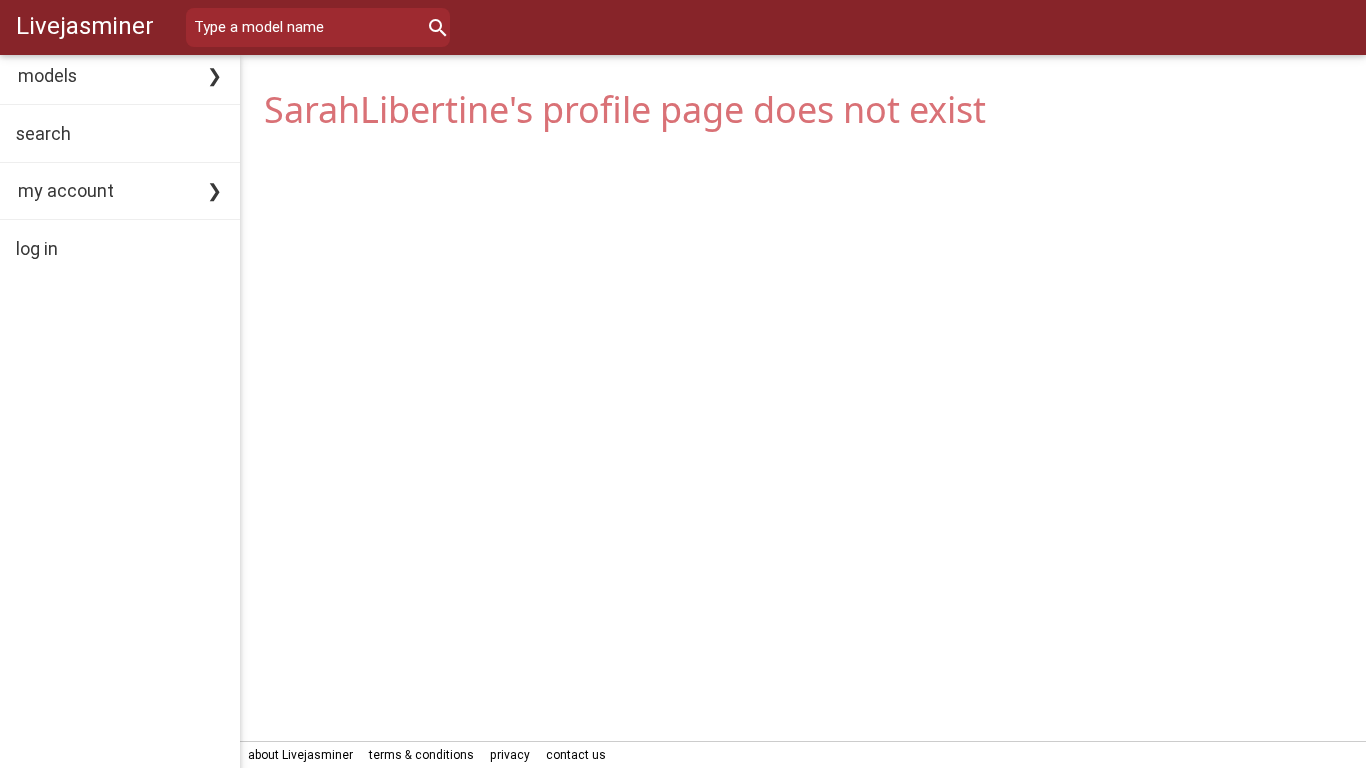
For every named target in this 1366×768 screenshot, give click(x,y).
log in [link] (37, 248)
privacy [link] (510, 754)
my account (66, 190)
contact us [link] (576, 754)
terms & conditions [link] (421, 754)
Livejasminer (85, 25)
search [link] (43, 133)
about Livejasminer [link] (300, 754)
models (47, 75)
